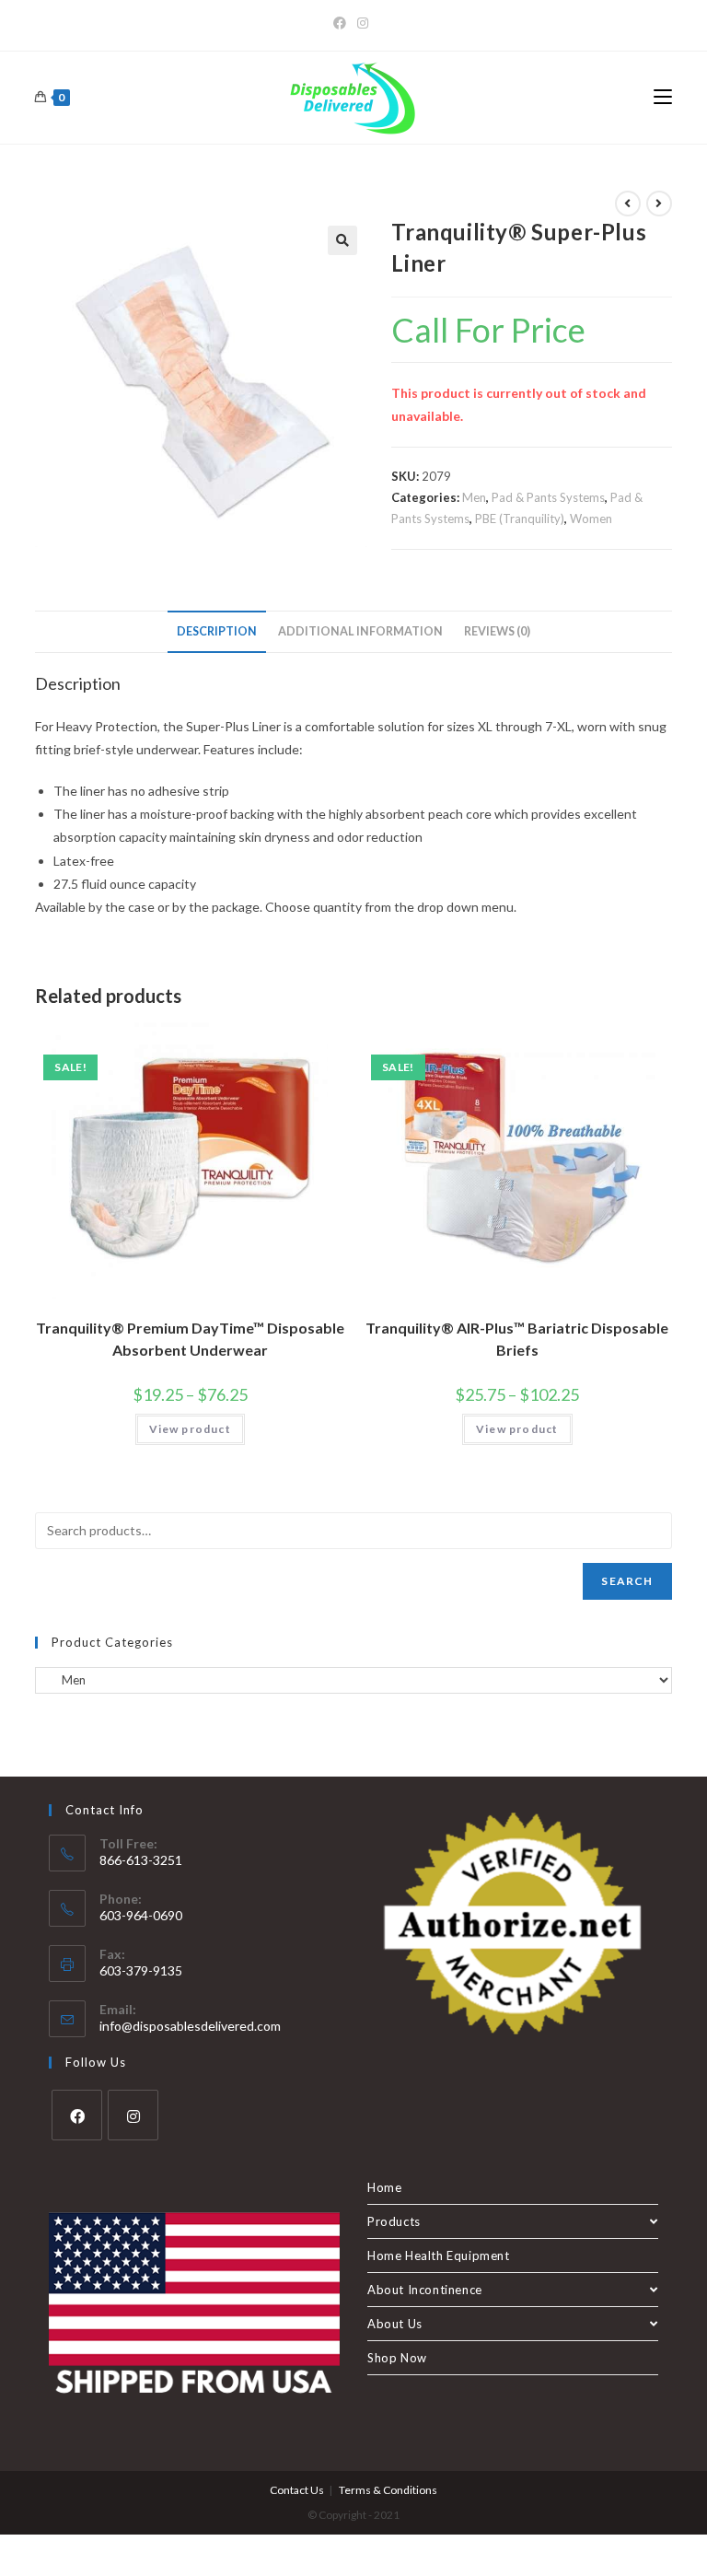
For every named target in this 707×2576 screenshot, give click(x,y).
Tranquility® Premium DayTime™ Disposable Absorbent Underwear (190, 1339)
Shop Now (397, 2358)
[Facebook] (342, 23)
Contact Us (297, 2490)
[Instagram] (363, 23)
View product (190, 1429)
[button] (342, 240)
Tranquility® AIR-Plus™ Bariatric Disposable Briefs (517, 1339)
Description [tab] (217, 631)
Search (627, 1581)
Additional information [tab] (360, 631)
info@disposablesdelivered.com (190, 2026)
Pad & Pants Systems (548, 497)
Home (384, 2187)
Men (474, 497)
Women (591, 519)
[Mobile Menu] (663, 98)
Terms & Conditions (388, 2490)
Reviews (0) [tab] (497, 631)
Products (394, 2221)
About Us (395, 2324)
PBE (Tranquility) (520, 519)
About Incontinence (425, 2290)
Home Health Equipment (439, 2255)
